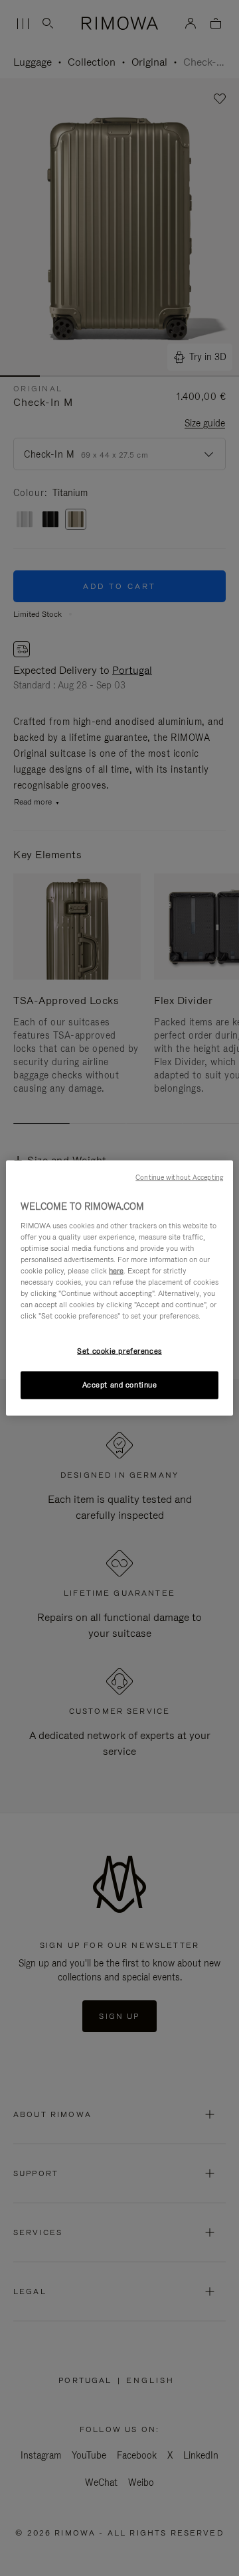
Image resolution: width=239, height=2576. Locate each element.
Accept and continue (120, 1385)
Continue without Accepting (179, 1177)
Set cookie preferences (119, 1351)
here (116, 1270)
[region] (119, 1288)
